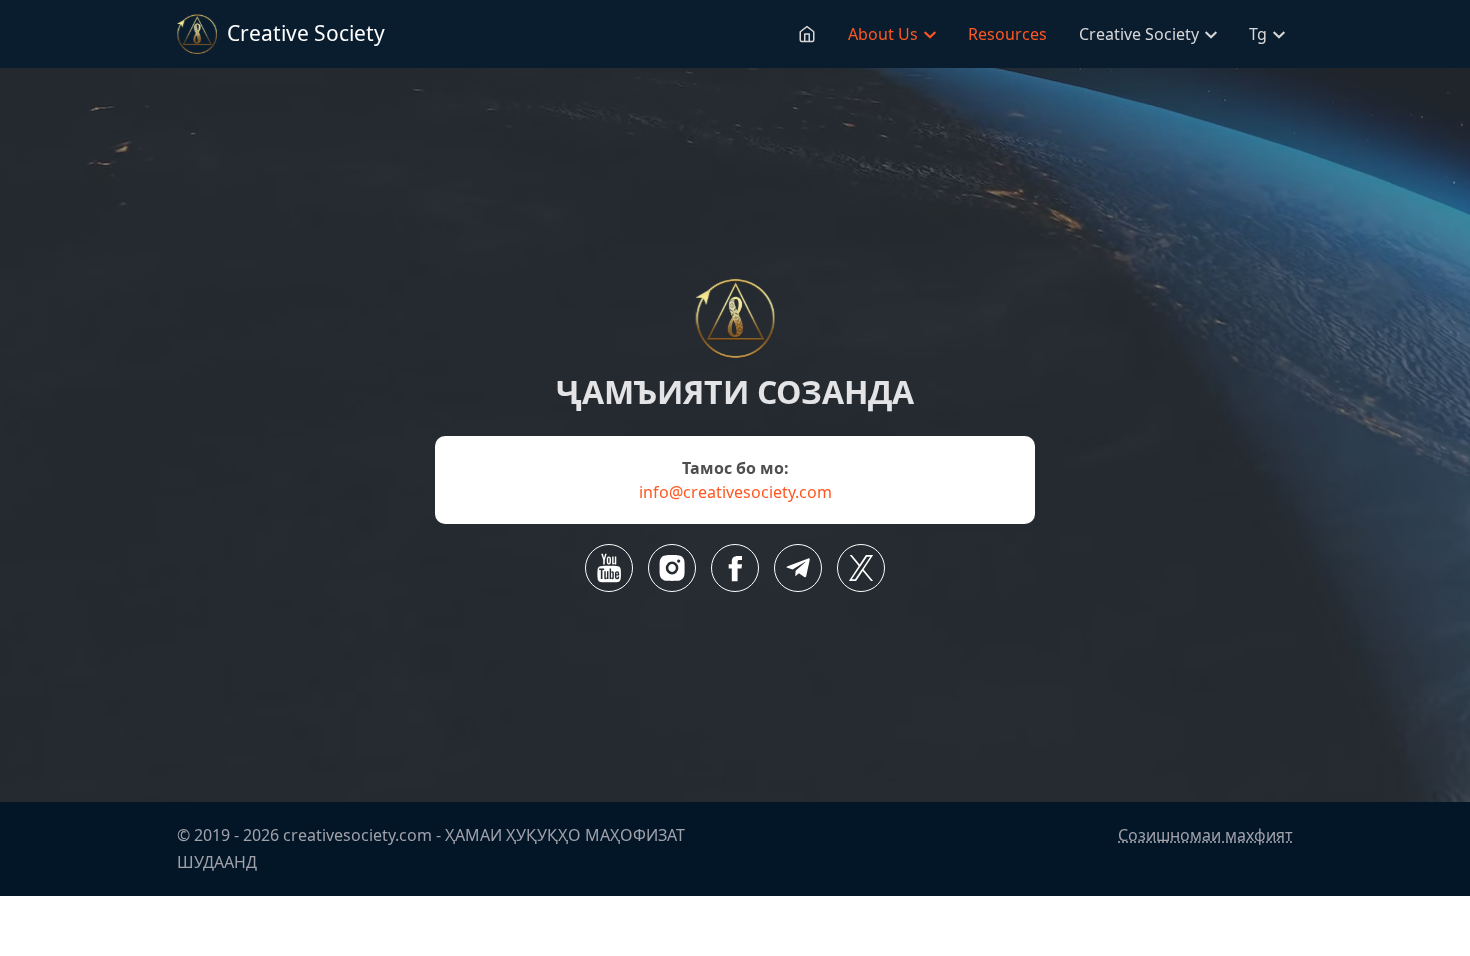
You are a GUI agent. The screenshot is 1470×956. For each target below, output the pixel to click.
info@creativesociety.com (735, 492)
